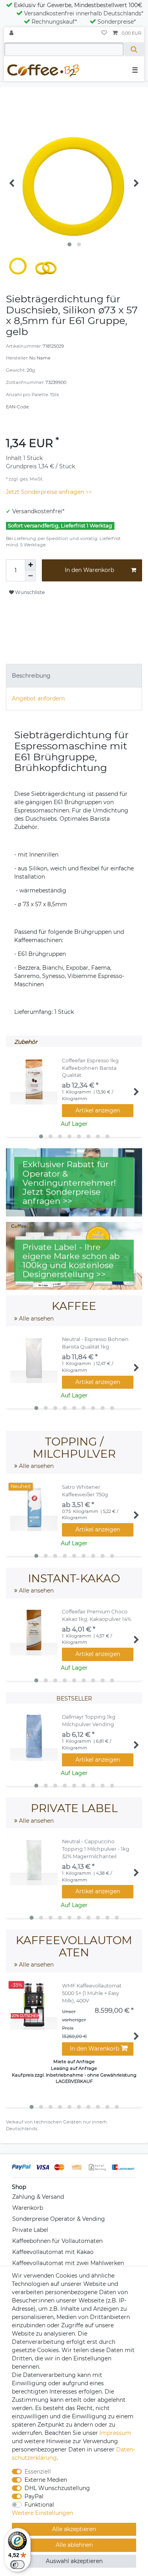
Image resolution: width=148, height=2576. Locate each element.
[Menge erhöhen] (30, 565)
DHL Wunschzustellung (57, 2488)
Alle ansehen (36, 1319)
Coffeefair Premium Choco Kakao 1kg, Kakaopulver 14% (96, 1615)
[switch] (17, 2565)
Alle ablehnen (74, 2545)
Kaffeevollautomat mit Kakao (53, 2252)
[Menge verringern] (30, 576)
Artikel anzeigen (98, 1110)
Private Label (30, 2230)
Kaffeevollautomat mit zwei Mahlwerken (68, 2263)
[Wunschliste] (104, 33)
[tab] (74, 675)
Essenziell (38, 2472)
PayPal (34, 2496)
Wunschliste (29, 592)
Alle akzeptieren (74, 2529)
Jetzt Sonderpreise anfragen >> (49, 492)
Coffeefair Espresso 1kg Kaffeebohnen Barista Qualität (90, 1068)
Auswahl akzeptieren (74, 2561)
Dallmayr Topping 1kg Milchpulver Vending (89, 1721)
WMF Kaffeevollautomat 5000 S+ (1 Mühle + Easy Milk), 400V (92, 1993)
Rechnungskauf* (54, 22)
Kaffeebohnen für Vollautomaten (57, 2241)
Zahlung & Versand (38, 2197)
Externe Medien (46, 2480)
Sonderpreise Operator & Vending (59, 2219)
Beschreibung (31, 676)
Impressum (115, 2433)
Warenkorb (28, 2208)
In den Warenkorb (89, 570)
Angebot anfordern (38, 698)
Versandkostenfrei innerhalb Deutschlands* (84, 13)
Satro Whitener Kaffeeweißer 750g (85, 1491)
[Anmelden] (12, 33)
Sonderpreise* (117, 22)
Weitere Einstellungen (42, 2513)
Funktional (39, 2505)
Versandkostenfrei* (38, 511)
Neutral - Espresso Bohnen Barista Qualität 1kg (95, 1343)
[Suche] (134, 49)
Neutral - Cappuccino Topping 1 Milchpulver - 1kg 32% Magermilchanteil (96, 1849)
